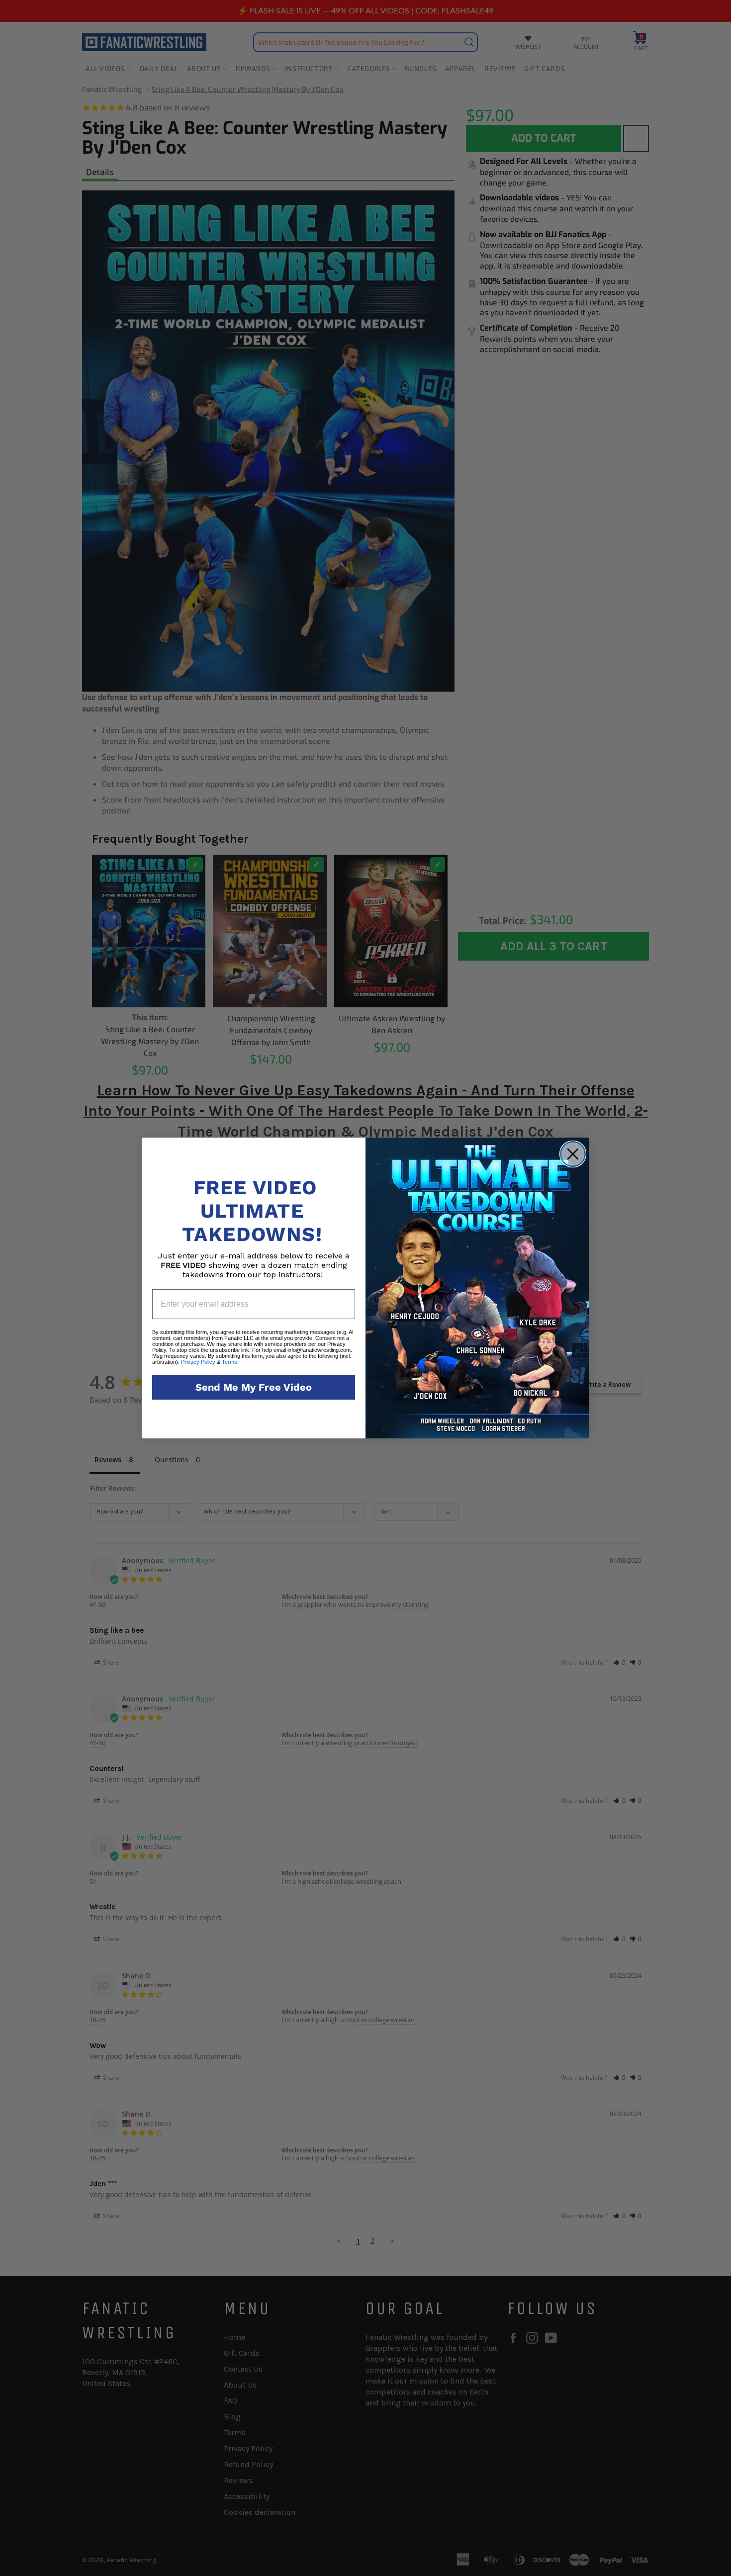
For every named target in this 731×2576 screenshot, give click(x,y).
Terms (229, 1362)
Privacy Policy (198, 1362)
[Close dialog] (573, 1154)
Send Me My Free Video (254, 1387)
